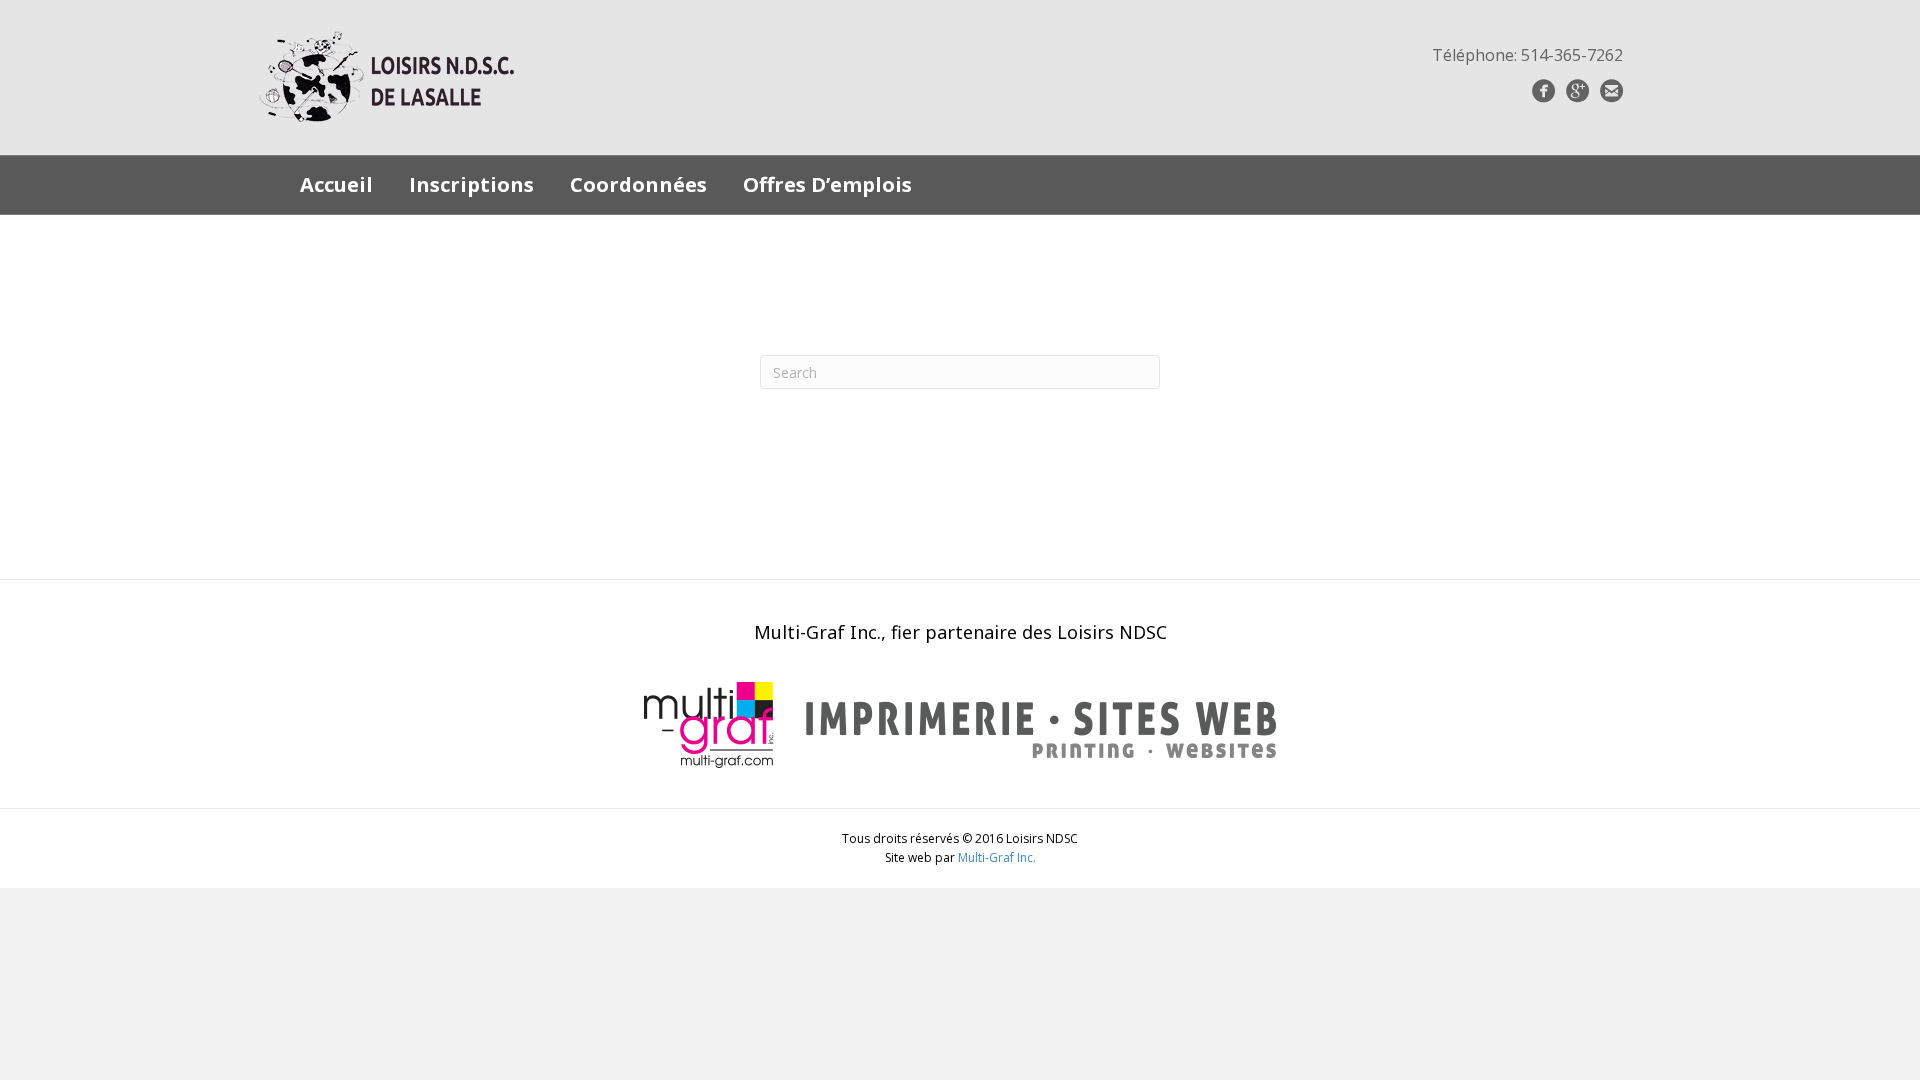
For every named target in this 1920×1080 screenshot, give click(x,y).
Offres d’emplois (827, 184)
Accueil (336, 184)
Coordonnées (638, 184)
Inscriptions (471, 184)
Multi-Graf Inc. (997, 857)
